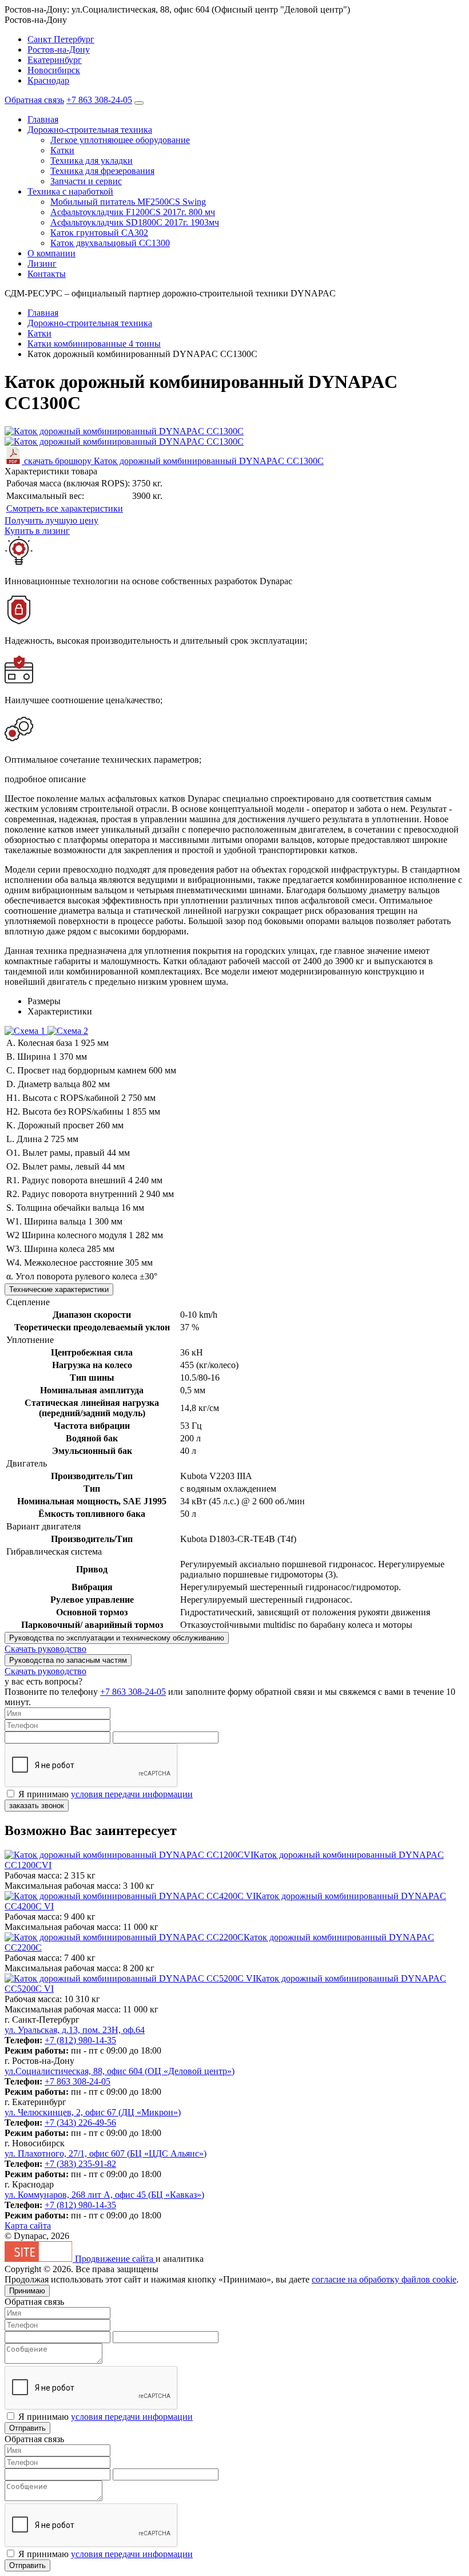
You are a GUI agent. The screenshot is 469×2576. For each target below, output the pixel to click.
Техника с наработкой (70, 191)
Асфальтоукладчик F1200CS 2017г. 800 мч (133, 212)
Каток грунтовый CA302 (99, 233)
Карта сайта (28, 2226)
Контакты (47, 274)
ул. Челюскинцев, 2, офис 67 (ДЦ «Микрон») (93, 2112)
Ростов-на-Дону (59, 49)
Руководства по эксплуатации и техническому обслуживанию (117, 1638)
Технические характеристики (59, 1289)
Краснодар (48, 80)
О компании (51, 253)
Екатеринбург (55, 60)
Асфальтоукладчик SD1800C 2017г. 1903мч (135, 222)
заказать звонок (37, 1806)
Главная (43, 119)
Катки (62, 150)
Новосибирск (54, 70)
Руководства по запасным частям (68, 1660)
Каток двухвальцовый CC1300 (110, 243)
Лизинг (42, 263)
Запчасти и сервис (86, 181)
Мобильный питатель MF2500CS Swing (128, 202)
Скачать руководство (45, 1649)
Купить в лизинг (37, 531)
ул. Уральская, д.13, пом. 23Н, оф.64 (75, 2030)
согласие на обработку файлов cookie (384, 2279)
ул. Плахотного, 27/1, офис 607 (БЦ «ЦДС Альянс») (106, 2153)
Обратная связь (34, 100)
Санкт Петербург (61, 39)
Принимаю (27, 2291)
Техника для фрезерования (102, 171)
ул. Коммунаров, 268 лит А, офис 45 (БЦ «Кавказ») (104, 2195)
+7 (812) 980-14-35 (80, 2040)
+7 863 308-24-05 (99, 100)
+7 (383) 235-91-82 (80, 2164)
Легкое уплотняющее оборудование (120, 140)
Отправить (27, 2428)
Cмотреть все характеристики (65, 508)
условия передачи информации (132, 1794)
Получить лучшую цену (51, 520)
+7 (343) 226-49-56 (80, 2123)
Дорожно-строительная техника (90, 130)
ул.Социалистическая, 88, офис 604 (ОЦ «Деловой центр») (120, 2071)
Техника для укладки (92, 160)
